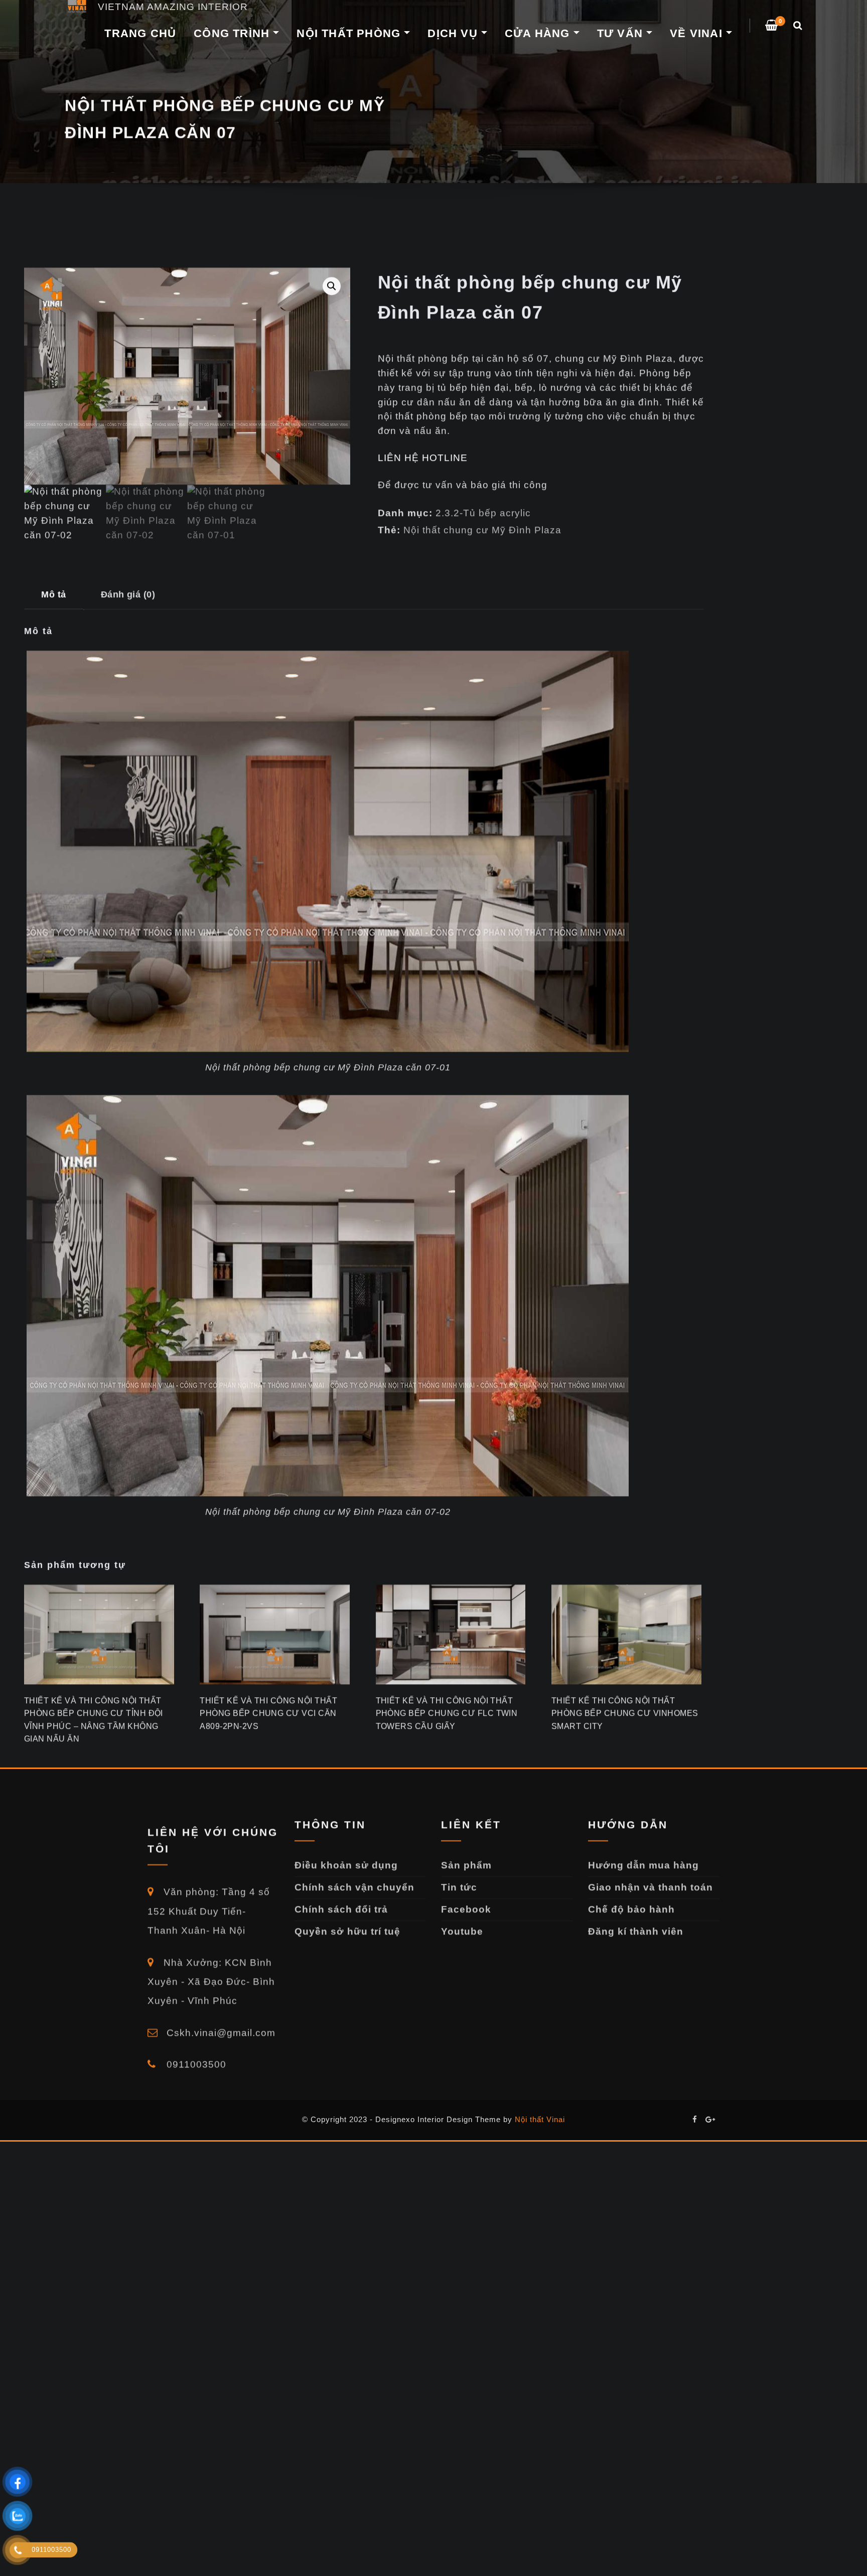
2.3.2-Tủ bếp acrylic (483, 469)
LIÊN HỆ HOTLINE (423, 414)
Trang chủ (140, 33)
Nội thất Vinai (540, 2119)
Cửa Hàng (539, 33)
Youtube (462, 1924)
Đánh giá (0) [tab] (128, 550)
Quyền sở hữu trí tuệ (347, 1924)
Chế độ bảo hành (631, 1902)
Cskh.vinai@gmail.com (220, 2018)
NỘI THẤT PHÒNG (350, 33)
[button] (332, 242)
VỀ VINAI (698, 33)
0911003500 (195, 2050)
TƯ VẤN (622, 33)
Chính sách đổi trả (341, 1902)
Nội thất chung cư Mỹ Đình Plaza (482, 486)
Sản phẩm (466, 1858)
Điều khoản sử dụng (346, 1858)
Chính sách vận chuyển (354, 1880)
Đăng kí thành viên (636, 1924)
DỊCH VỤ (454, 33)
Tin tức (459, 1880)
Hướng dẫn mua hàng (643, 1858)
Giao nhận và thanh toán (651, 1880)
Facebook (466, 1902)
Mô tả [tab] (53, 550)
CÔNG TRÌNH (233, 33)
